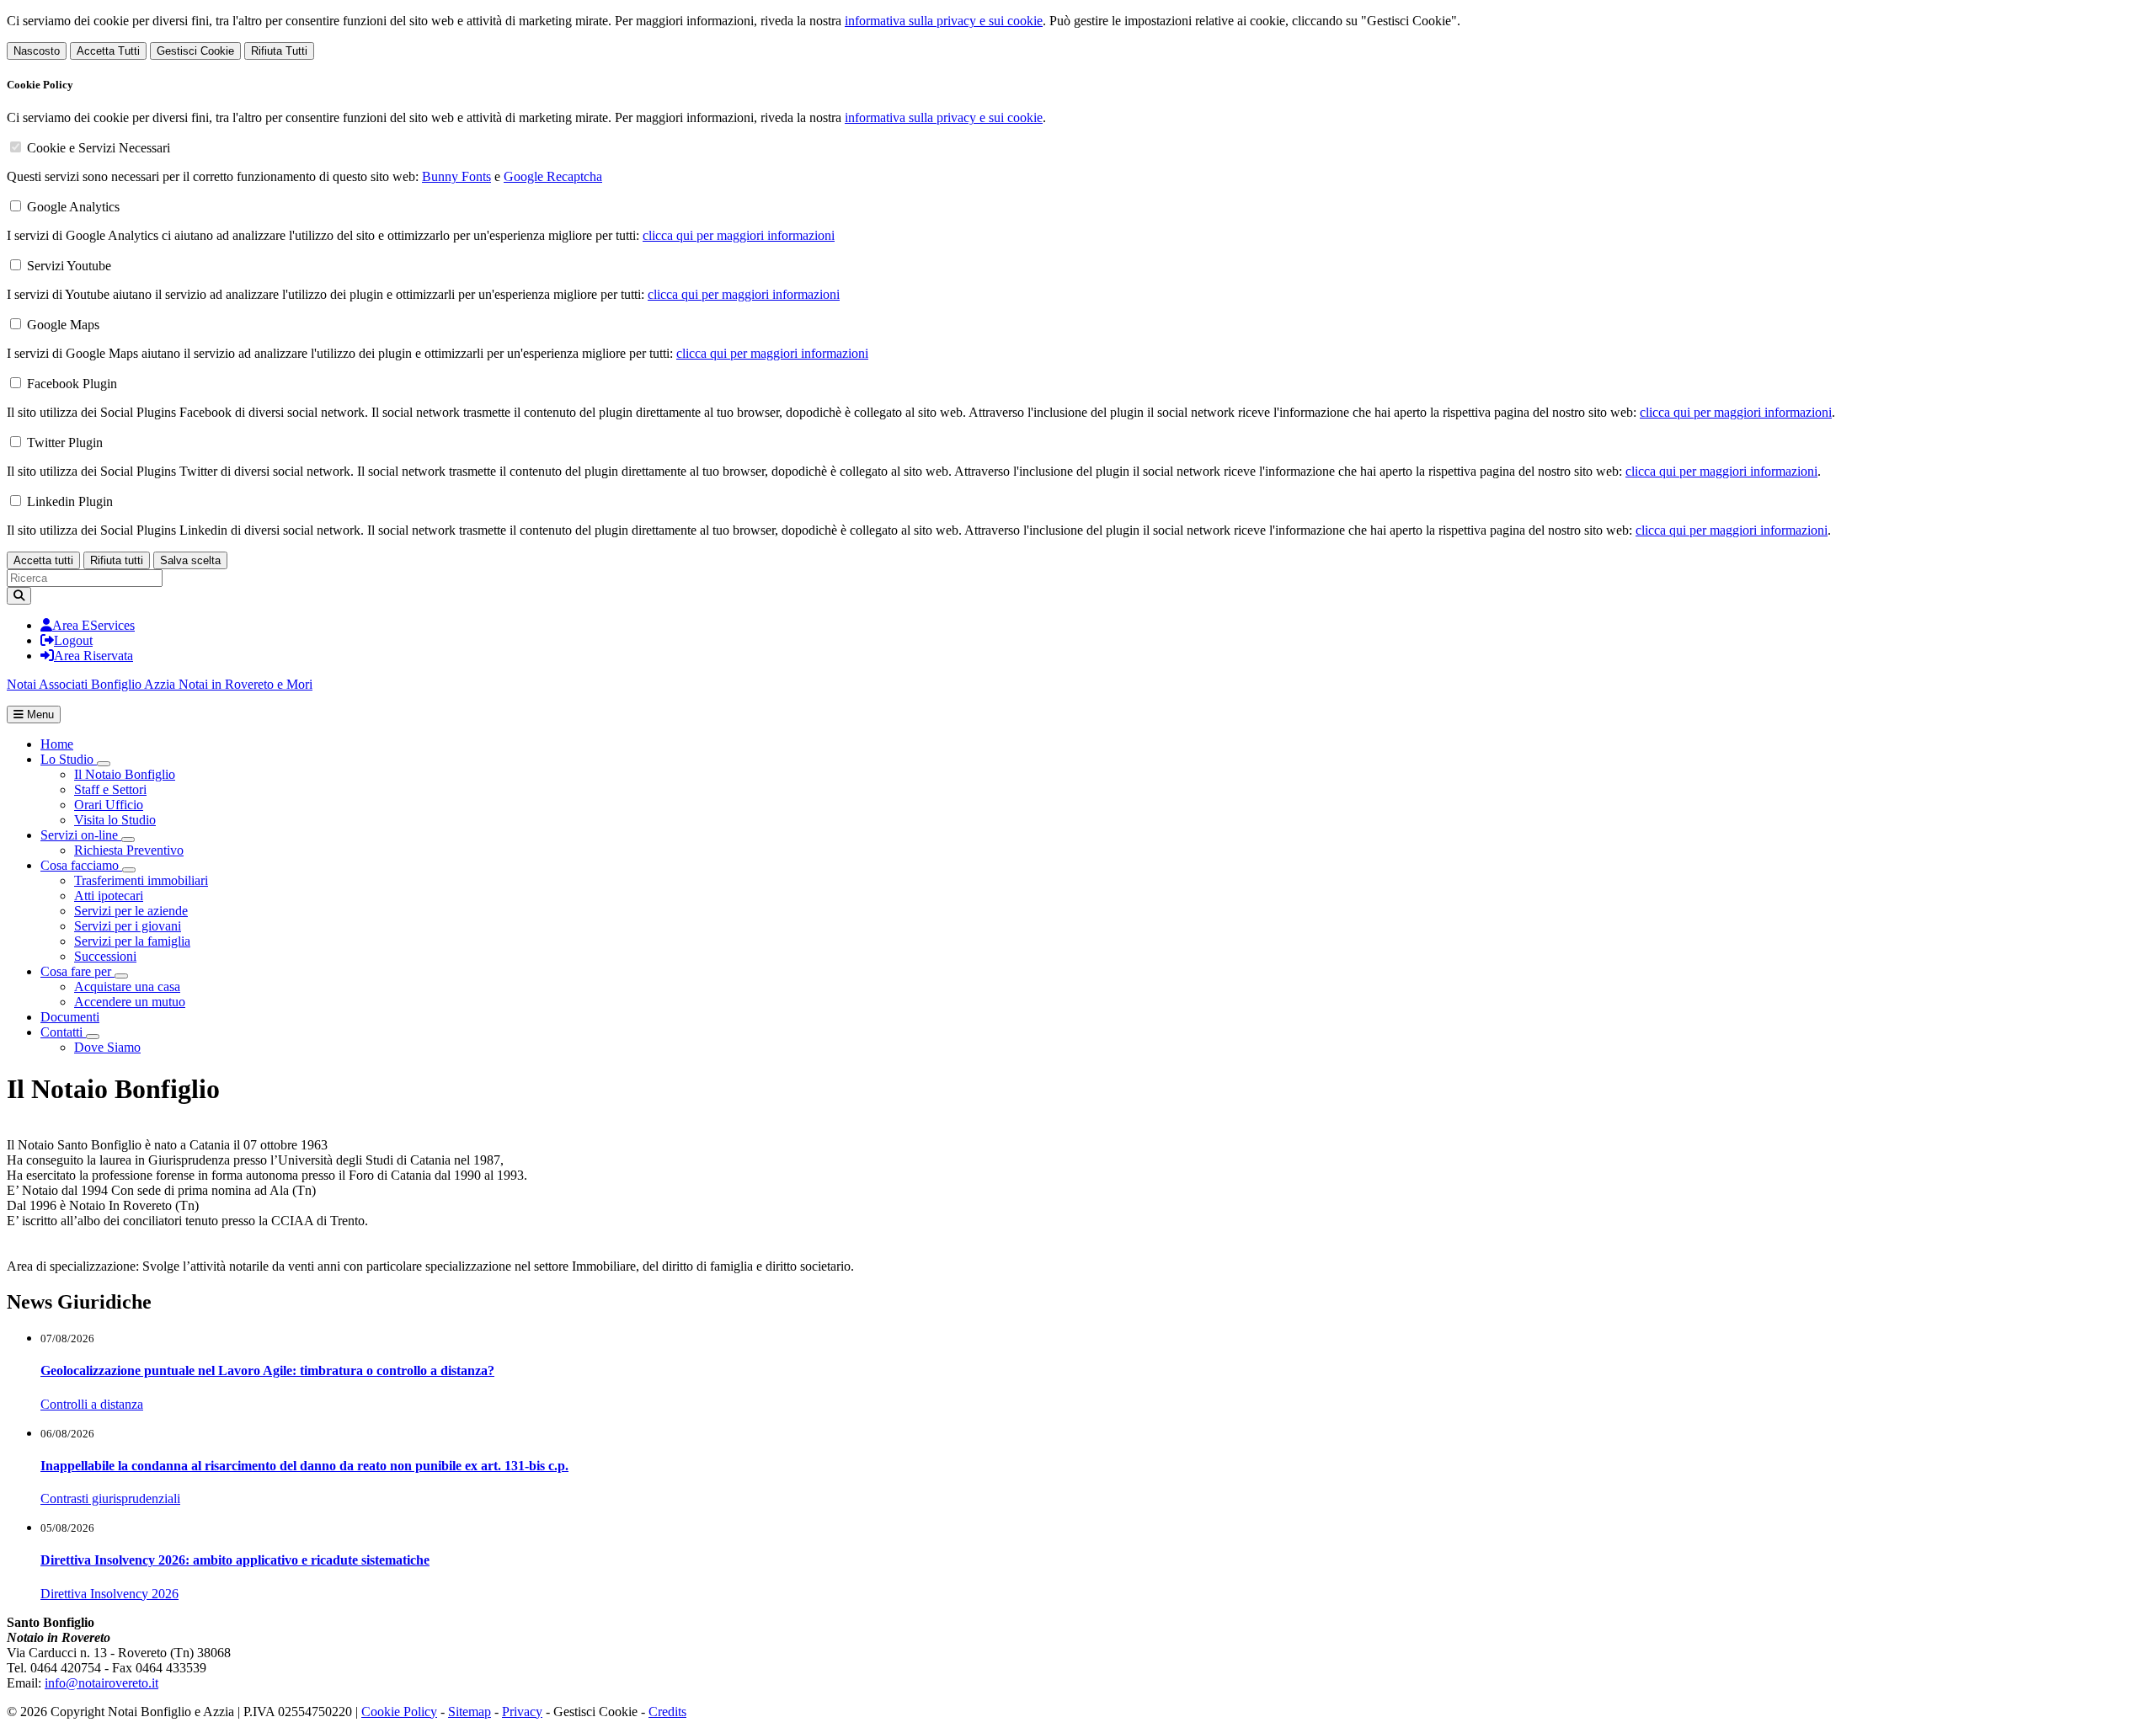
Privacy (522, 1712)
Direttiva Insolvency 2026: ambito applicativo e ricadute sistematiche (235, 1560)
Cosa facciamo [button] (81, 865)
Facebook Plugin (72, 384)
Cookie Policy (399, 1712)
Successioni (105, 956)
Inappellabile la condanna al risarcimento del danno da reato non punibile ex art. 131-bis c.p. (304, 1466)
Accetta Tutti (108, 51)
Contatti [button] (63, 1032)
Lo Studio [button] (69, 759)
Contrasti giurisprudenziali (110, 1498)
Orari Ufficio (109, 805)
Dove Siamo (107, 1047)
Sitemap (470, 1712)
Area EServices (93, 625)
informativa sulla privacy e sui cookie (944, 21)
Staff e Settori (110, 789)
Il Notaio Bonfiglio (125, 774)
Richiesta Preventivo (129, 850)
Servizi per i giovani (128, 926)
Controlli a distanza (92, 1404)
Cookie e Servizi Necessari (99, 148)
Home (57, 744)
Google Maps (63, 325)
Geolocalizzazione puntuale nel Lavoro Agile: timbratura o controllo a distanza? (267, 1370)
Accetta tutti (43, 560)
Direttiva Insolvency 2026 (109, 1594)
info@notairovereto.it (101, 1683)
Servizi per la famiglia (132, 941)
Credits (667, 1712)
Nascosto (37, 51)
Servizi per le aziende (131, 911)
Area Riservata (93, 656)
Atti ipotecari (109, 896)
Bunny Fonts (456, 176)
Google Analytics (73, 207)
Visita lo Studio (115, 820)
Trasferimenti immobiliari (141, 880)
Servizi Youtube (69, 266)
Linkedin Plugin (70, 501)
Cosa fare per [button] (77, 971)
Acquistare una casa (127, 986)
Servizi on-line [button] (81, 835)
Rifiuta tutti (117, 560)
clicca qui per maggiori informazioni (739, 235)
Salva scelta (190, 560)
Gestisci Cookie (195, 51)
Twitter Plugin (65, 443)
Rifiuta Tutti (279, 51)
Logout (73, 640)
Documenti (70, 1017)
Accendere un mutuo (130, 1002)
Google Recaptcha (553, 176)
